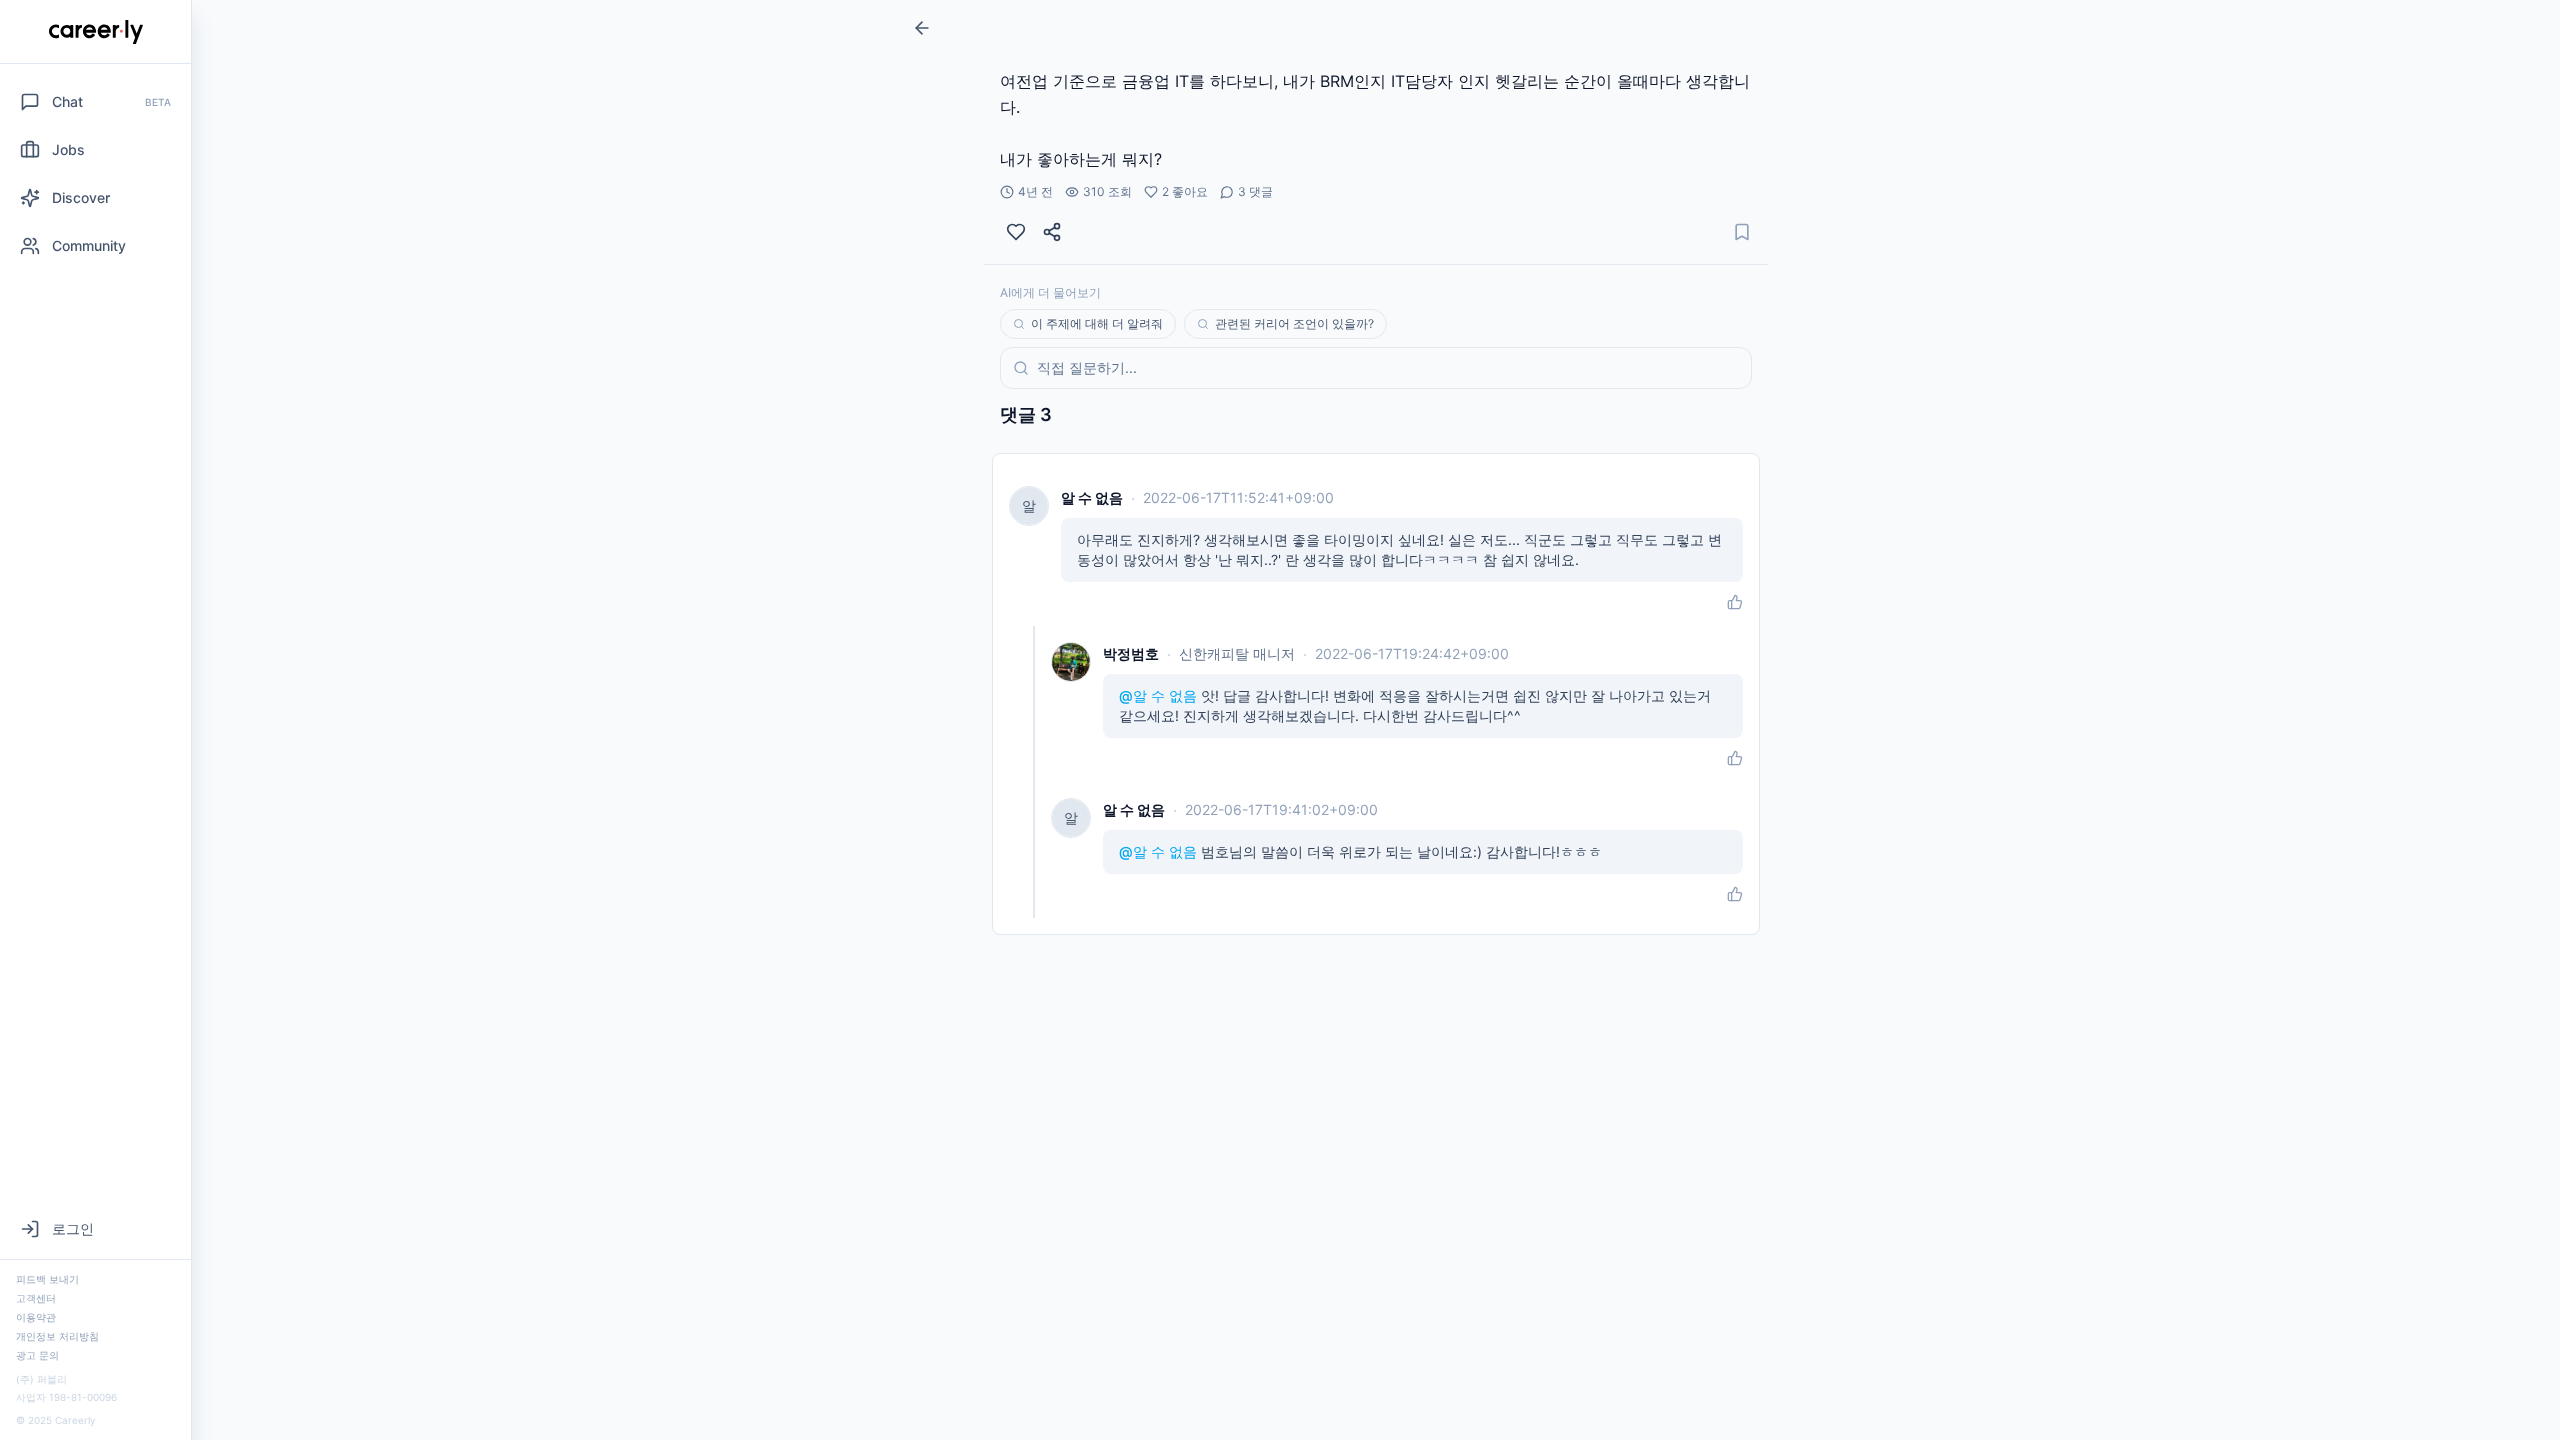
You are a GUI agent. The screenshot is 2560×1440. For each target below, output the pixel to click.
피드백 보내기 (47, 1279)
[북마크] (1742, 232)
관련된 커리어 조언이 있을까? (1294, 323)
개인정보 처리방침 (57, 1336)
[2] (1016, 232)
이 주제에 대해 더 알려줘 (1097, 323)
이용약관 (36, 1317)
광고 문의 (37, 1355)
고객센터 (36, 1298)
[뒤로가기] (922, 28)
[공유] (1052, 232)
